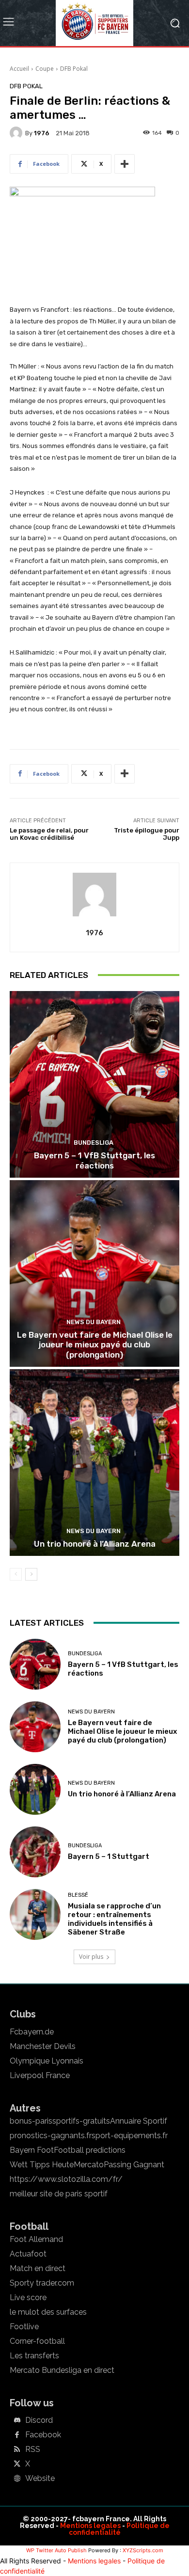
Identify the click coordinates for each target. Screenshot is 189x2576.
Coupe (45, 69)
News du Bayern (94, 1322)
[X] (17, 2464)
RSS (33, 2449)
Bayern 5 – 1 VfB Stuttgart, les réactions (94, 1160)
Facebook (43, 2435)
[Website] (17, 2479)
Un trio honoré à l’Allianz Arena (95, 1544)
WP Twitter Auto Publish (56, 2550)
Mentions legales (90, 2526)
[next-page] (31, 1574)
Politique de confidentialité (119, 2529)
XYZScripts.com (143, 2550)
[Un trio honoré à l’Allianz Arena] (94, 1463)
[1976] (17, 133)
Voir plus (91, 1957)
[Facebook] (17, 2435)
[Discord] (17, 2421)
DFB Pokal (74, 69)
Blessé (78, 1895)
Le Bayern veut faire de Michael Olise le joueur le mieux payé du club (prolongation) (95, 1345)
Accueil (19, 69)
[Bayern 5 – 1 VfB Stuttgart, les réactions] (94, 1084)
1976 (42, 133)
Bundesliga (94, 1143)
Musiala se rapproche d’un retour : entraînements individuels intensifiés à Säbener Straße (114, 1919)
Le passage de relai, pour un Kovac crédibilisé (49, 834)
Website (40, 2479)
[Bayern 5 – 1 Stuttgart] (35, 1852)
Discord (39, 2420)
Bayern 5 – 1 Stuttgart (109, 1856)
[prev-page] (16, 1574)
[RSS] (17, 2450)
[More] (125, 164)
